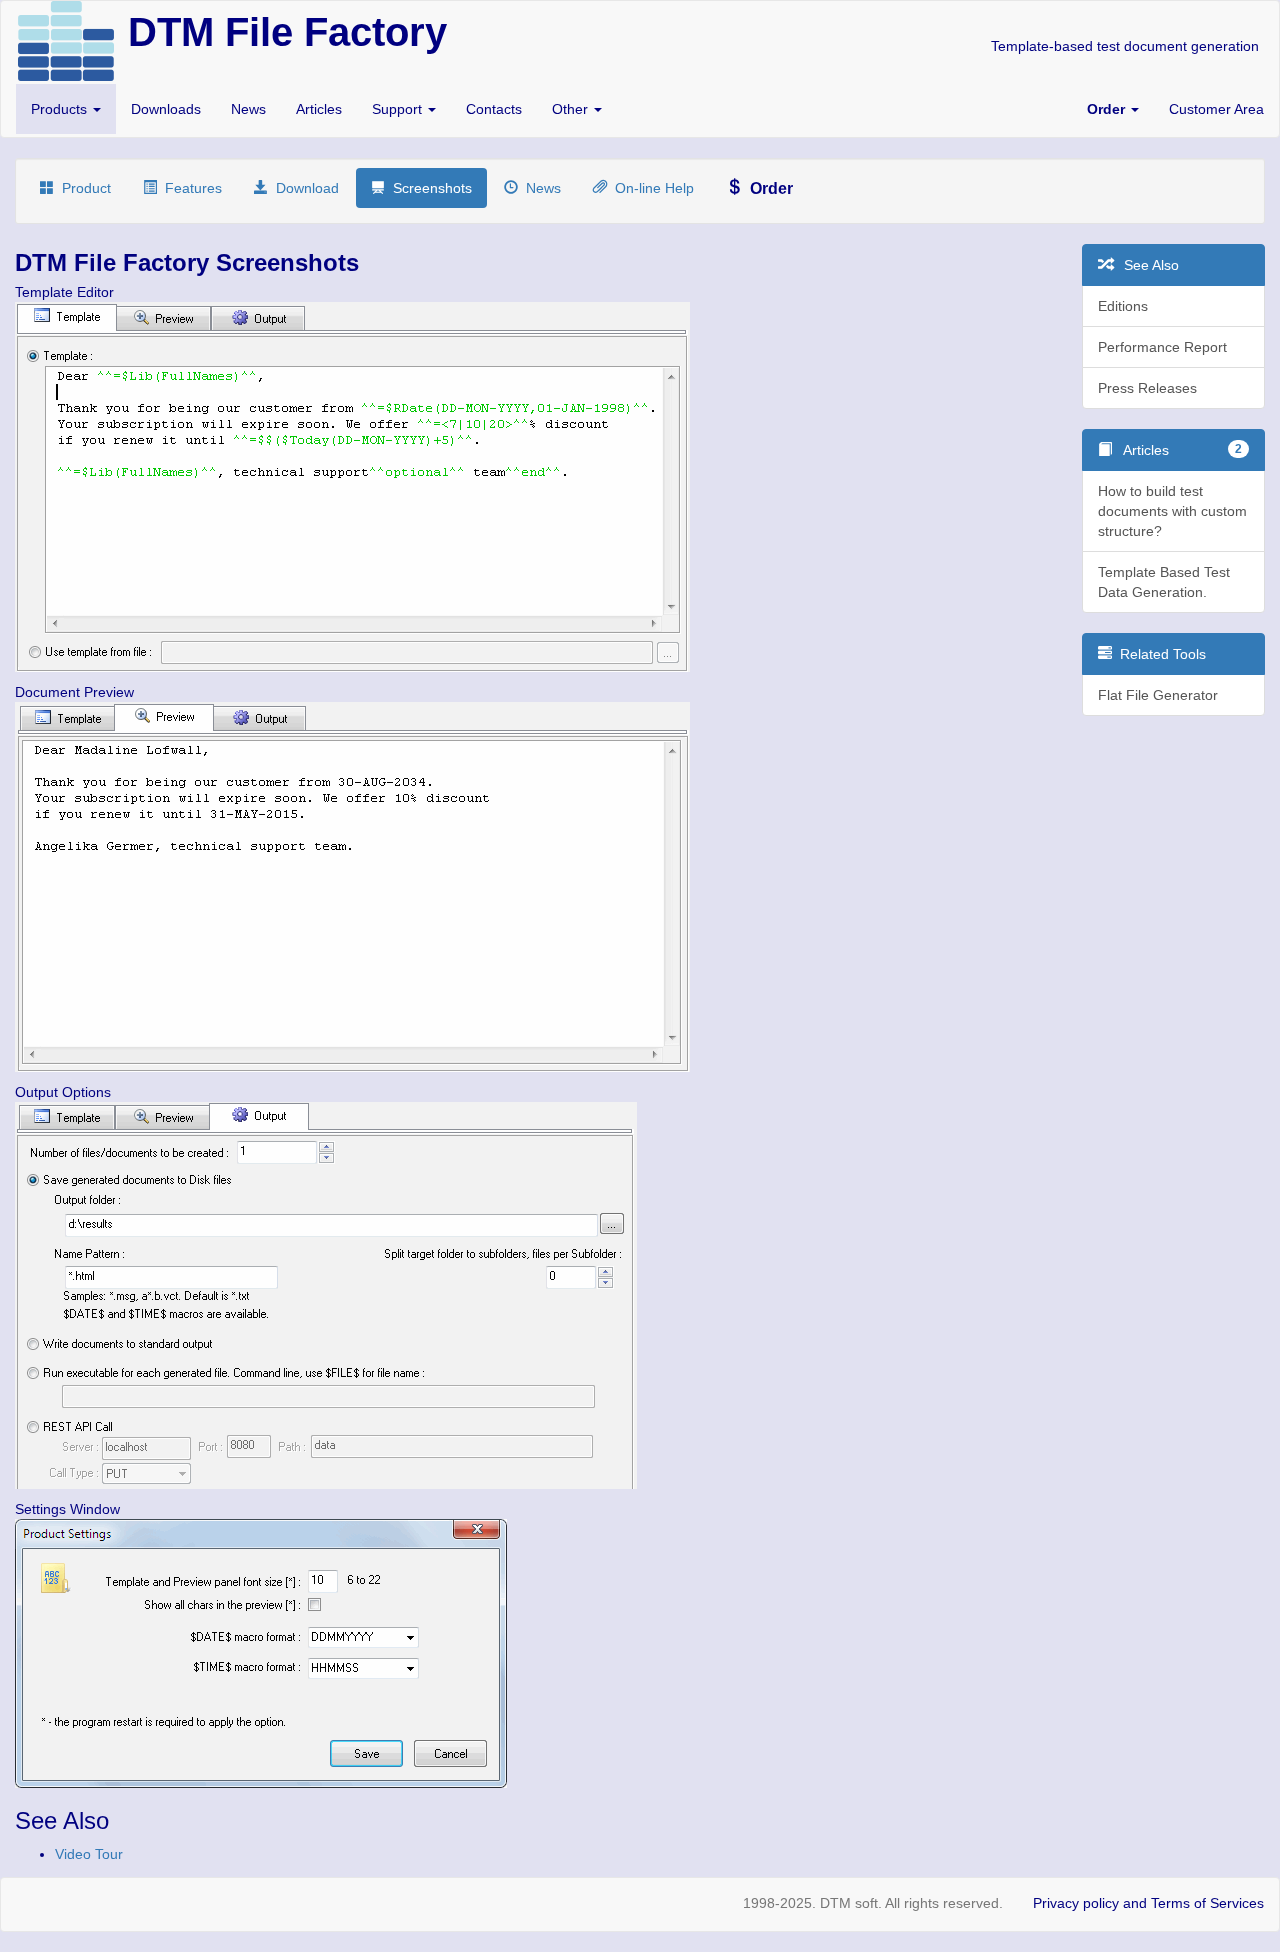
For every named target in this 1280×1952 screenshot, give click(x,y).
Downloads (166, 109)
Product (82, 188)
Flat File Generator (1158, 695)
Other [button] (572, 109)
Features (189, 188)
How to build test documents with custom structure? (1172, 511)
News (248, 109)
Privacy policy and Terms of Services (1148, 1903)
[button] (1113, 109)
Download (303, 188)
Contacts (494, 109)
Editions (1123, 306)
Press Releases (1147, 388)
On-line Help (650, 188)
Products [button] (61, 109)
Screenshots (428, 188)
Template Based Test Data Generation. (1164, 582)
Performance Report (1162, 347)
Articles (319, 109)
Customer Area (1216, 109)
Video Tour (89, 1854)
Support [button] (399, 109)
